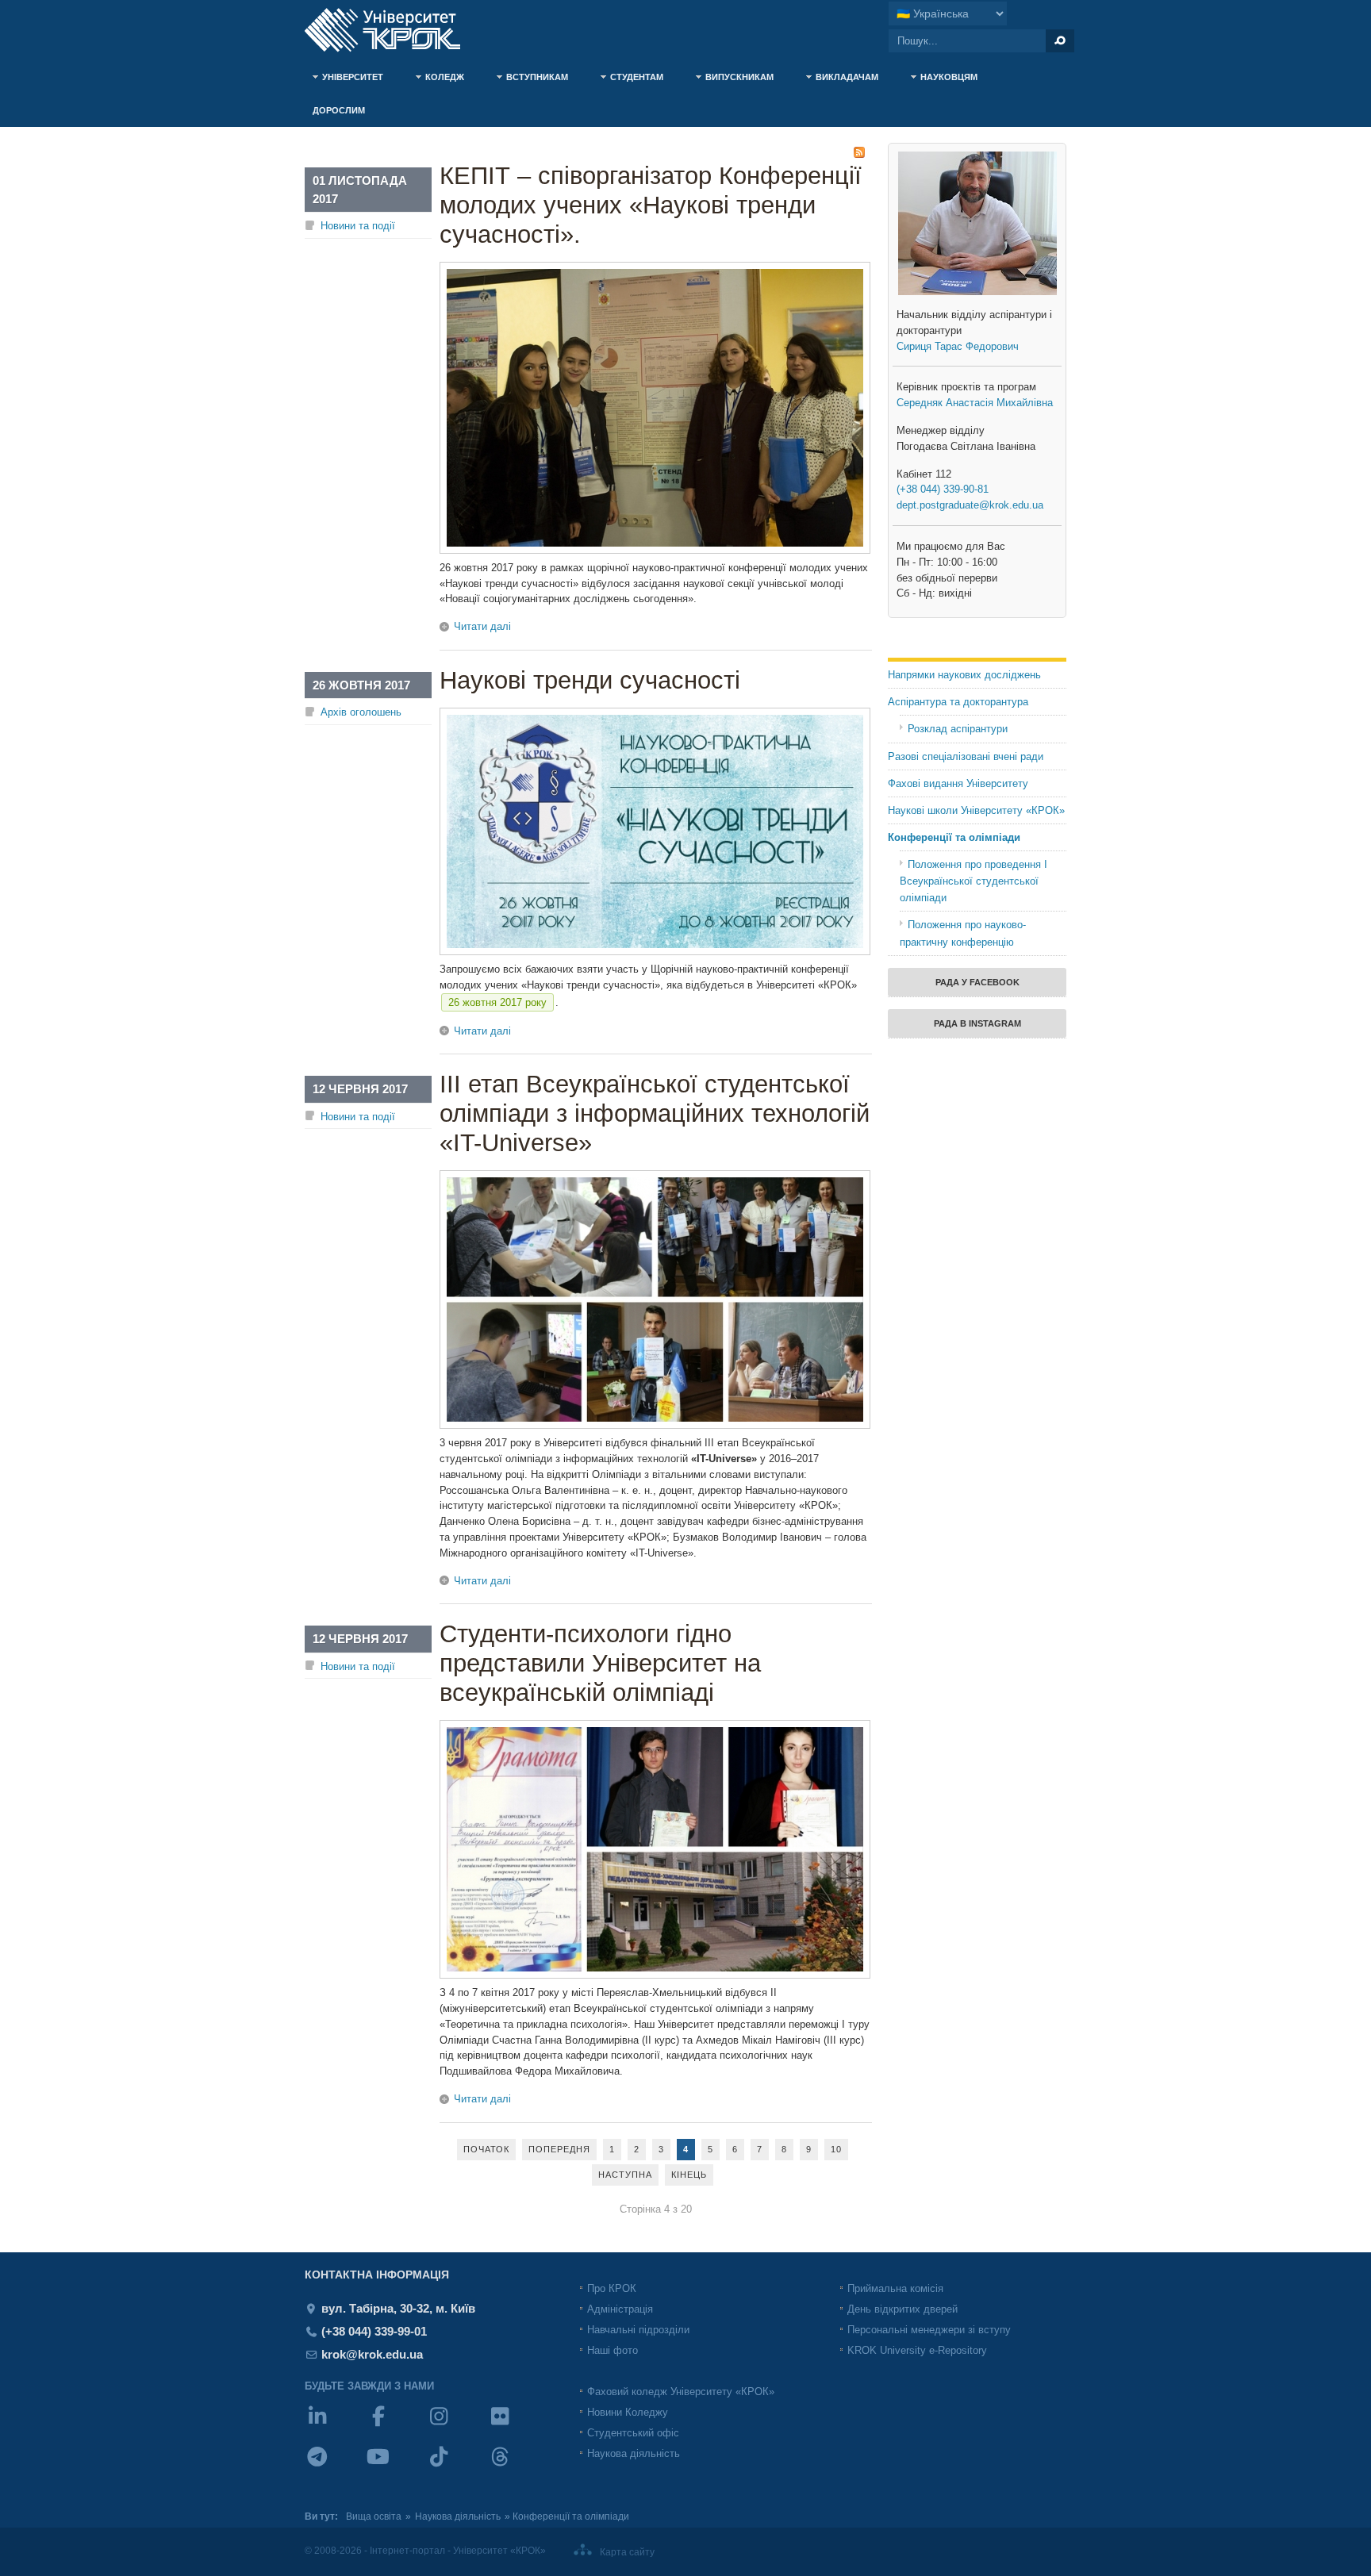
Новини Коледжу (628, 2412)
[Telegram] (335, 2467)
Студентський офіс (633, 2433)
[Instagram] (457, 2426)
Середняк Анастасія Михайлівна (975, 403)
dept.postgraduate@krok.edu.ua (970, 505)
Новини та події (358, 226)
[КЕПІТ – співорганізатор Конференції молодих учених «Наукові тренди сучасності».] (655, 550)
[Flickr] (518, 2426)
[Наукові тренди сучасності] (655, 952)
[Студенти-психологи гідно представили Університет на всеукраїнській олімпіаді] (655, 1975)
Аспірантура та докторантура (958, 702)
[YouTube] (396, 2467)
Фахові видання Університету (958, 783)
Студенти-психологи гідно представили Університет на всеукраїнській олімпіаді (600, 1663)
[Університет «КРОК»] (392, 30)
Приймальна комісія (895, 2288)
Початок (486, 2149)
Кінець (689, 2175)
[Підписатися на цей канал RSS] (859, 152)
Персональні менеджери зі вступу (929, 2330)
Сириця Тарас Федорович (958, 346)
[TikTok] (457, 2467)
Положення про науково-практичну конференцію (963, 933)
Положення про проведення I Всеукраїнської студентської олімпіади (974, 881)
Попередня (559, 2149)
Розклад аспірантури (958, 729)
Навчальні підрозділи (638, 2330)
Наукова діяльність (634, 2453)
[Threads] (518, 2467)
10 (836, 2149)
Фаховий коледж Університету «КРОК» (681, 2392)
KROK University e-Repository (917, 2350)
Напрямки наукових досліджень (964, 675)
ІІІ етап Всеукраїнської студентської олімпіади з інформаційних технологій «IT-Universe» (655, 1113)
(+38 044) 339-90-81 (943, 489)
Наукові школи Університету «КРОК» (976, 810)
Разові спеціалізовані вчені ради (966, 756)
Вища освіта (374, 2516)
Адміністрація (620, 2309)
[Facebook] (396, 2426)
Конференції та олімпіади (954, 837)
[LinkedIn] (335, 2426)
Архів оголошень (361, 712)
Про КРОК (612, 2288)
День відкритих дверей (902, 2309)
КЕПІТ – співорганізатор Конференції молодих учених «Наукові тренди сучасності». (651, 205)
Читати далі (482, 626)
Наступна (625, 2175)
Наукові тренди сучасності (590, 680)
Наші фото (613, 2350)
